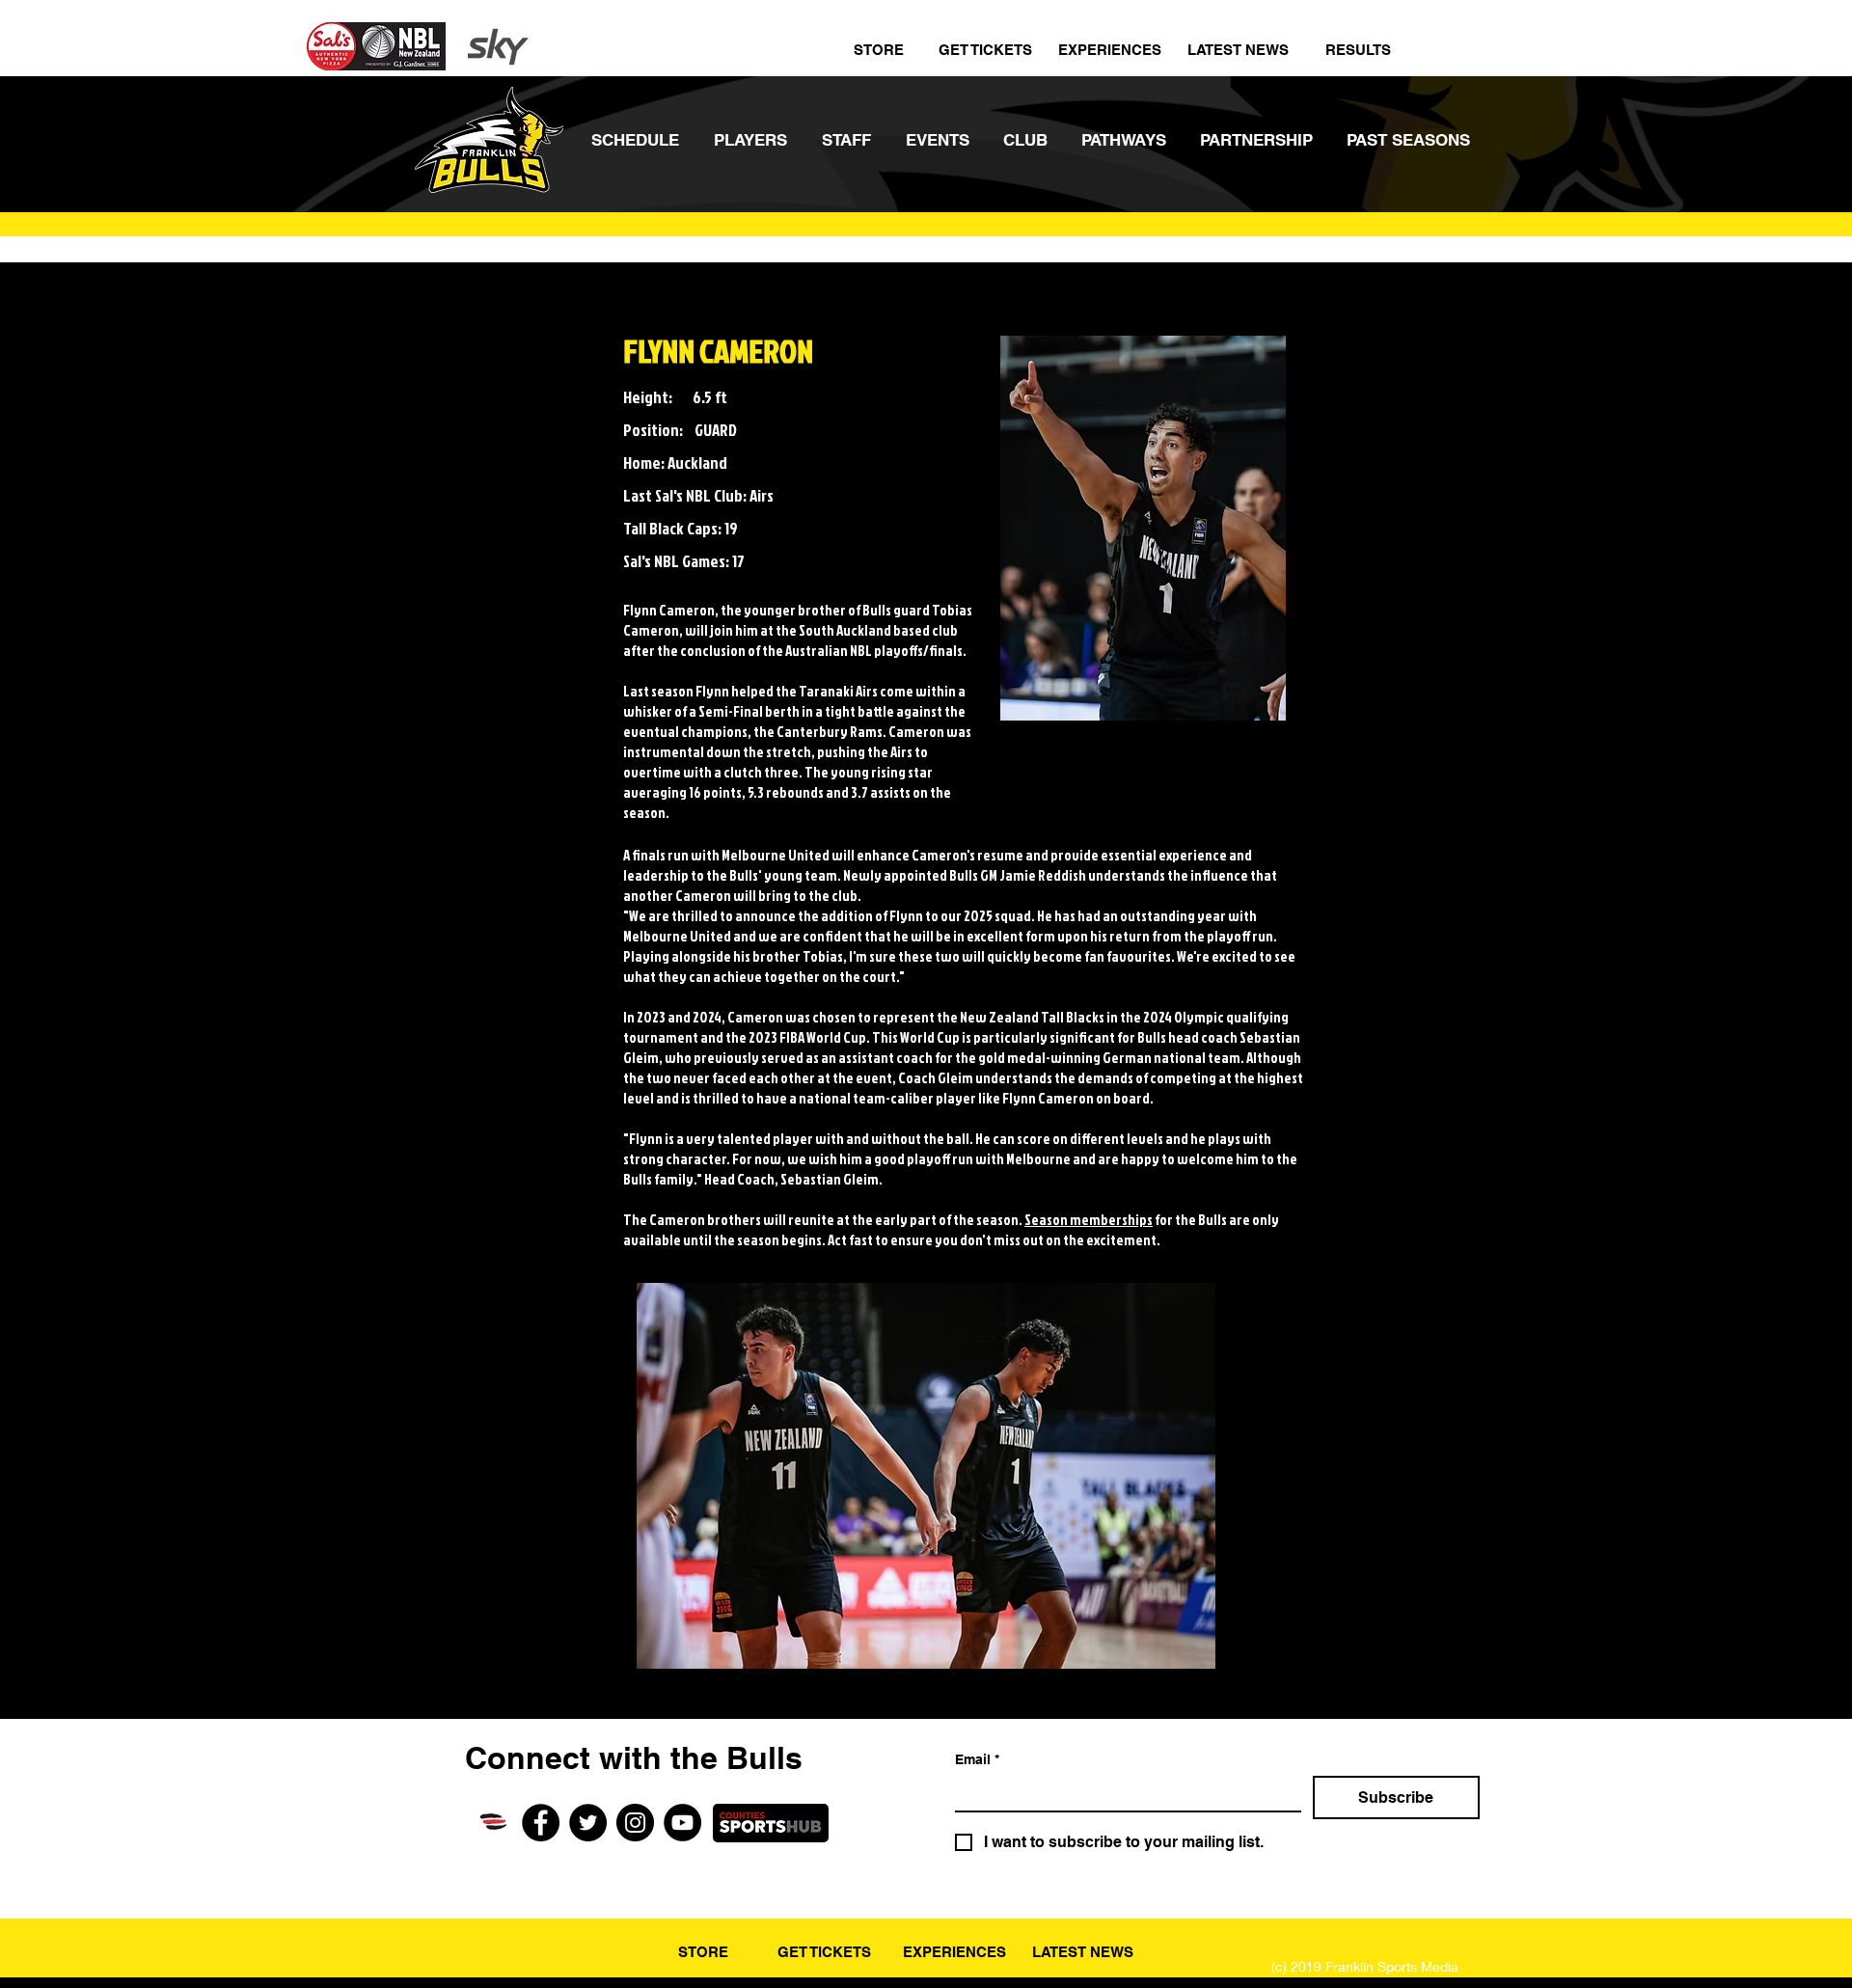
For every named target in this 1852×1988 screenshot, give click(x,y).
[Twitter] (588, 1823)
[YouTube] (682, 1823)
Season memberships (1089, 1220)
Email (977, 1759)
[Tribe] (493, 1823)
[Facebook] (541, 1823)
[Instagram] (635, 1823)
